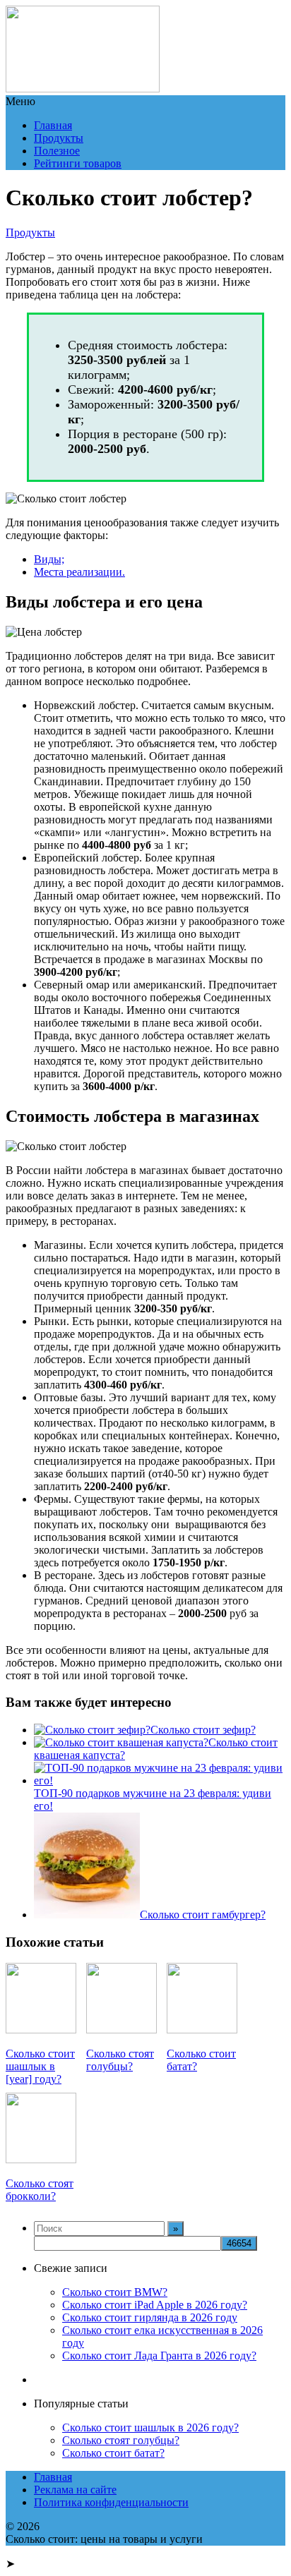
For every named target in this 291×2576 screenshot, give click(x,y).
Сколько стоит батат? (113, 2453)
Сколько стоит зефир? (203, 1730)
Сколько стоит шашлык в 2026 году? (150, 2427)
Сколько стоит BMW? (115, 2292)
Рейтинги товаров (78, 163)
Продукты (59, 138)
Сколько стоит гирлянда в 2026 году (150, 2317)
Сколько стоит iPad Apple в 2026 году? (155, 2305)
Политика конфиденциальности (111, 2502)
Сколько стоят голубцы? (121, 2440)
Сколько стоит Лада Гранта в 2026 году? (159, 2356)
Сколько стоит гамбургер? (203, 1915)
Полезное (57, 151)
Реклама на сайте (75, 2490)
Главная (53, 125)
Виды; (49, 559)
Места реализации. (79, 572)
